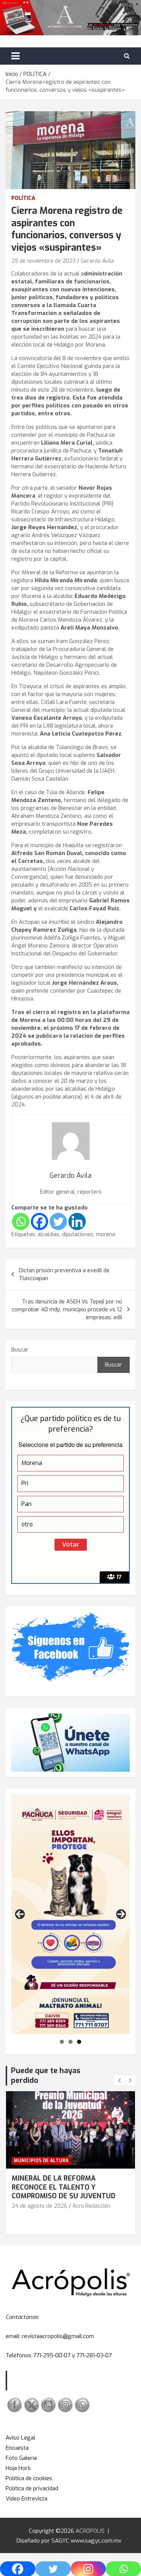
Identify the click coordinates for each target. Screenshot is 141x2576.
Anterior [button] (20, 1914)
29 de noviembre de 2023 (43, 261)
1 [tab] (62, 2042)
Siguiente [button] (121, 1914)
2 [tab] (70, 2042)
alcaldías (49, 1234)
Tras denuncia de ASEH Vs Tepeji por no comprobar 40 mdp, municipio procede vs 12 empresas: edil (67, 1309)
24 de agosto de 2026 (39, 2206)
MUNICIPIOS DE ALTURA (41, 2161)
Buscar (20, 1350)
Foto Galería (21, 2458)
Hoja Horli (18, 2468)
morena (105, 1234)
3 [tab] (79, 2042)
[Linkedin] (77, 1221)
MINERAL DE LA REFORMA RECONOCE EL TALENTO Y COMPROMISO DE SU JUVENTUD (64, 2187)
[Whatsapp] (21, 1221)
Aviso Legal (20, 2438)
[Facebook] (39, 1221)
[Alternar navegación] (15, 56)
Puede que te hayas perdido (46, 2076)
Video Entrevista (27, 2499)
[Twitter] (58, 1221)
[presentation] (119, 2081)
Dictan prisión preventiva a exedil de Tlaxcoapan (64, 1274)
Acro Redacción (91, 2206)
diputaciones (78, 1234)
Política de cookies (29, 2478)
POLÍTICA (23, 198)
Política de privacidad (32, 2488)
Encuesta (17, 2448)
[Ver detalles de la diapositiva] (70, 1914)
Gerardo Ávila (97, 261)
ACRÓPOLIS (90, 2531)
